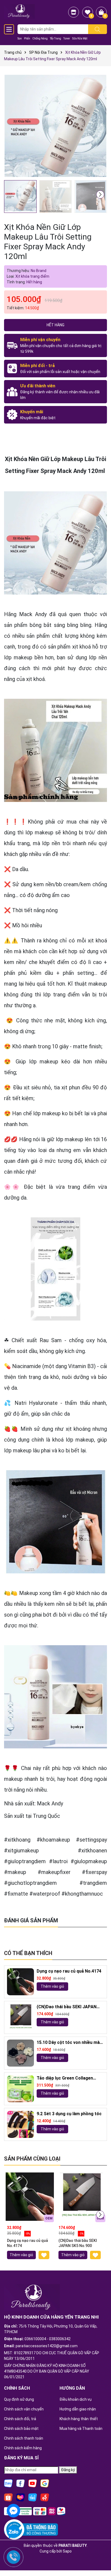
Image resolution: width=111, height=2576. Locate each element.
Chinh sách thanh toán (24, 2438)
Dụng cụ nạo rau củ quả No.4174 (69, 1971)
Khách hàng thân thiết (79, 2419)
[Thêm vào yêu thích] (44, 2255)
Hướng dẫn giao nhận (78, 2409)
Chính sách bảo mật (21, 2429)
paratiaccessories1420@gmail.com (47, 2346)
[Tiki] (33, 2497)
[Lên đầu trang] (100, 2557)
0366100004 (35, 2339)
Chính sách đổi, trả (20, 2419)
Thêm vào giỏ (52, 1986)
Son (20, 38)
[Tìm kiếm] (98, 29)
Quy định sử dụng (19, 2399)
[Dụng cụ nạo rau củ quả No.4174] (20, 1982)
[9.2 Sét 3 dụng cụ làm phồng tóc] (20, 2124)
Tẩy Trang (55, 38)
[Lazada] (20, 2497)
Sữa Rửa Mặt (80, 38)
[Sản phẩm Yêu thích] (88, 12)
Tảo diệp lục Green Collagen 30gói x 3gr (65, 2078)
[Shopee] (8, 2497)
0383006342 (60, 2339)
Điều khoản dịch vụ (76, 2399)
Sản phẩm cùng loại (32, 2159)
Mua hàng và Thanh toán (81, 2429)
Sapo (67, 2551)
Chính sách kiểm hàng (23, 2448)
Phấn (27, 38)
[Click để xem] (55, 126)
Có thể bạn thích (28, 1953)
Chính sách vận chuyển (24, 2409)
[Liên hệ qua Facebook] (13, 2510)
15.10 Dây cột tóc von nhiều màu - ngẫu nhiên (69, 2043)
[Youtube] (33, 2483)
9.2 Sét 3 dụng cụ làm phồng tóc (69, 2114)
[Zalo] (8, 2483)
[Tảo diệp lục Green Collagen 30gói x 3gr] (20, 2089)
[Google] (45, 2483)
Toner (67, 38)
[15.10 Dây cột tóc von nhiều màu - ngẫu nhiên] (20, 2053)
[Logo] (19, 11)
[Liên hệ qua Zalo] (13, 2532)
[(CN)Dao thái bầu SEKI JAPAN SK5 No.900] (20, 2017)
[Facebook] (20, 2483)
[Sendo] (45, 2497)
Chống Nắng (40, 38)
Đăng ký (68, 2470)
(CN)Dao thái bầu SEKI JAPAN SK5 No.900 (67, 2007)
